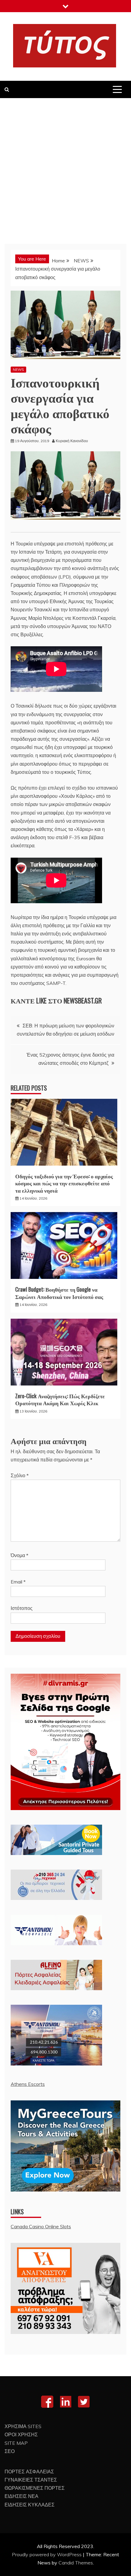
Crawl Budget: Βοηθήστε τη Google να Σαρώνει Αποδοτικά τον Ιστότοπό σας (59, 1293)
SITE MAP (16, 2443)
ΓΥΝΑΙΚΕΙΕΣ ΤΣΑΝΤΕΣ (31, 2480)
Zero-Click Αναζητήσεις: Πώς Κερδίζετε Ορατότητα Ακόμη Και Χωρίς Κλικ (60, 1399)
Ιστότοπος (22, 1608)
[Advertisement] (65, 166)
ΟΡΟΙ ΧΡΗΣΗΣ (21, 2434)
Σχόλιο (20, 1475)
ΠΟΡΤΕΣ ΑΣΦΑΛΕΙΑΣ (29, 2472)
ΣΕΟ (10, 2451)
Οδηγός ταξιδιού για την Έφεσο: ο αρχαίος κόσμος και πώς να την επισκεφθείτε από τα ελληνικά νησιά (64, 1183)
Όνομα (19, 1555)
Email (18, 1582)
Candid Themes (76, 2563)
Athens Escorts (28, 2084)
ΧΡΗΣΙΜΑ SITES (23, 2426)
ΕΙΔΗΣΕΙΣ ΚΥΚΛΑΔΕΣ (30, 2505)
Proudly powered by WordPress (47, 2554)
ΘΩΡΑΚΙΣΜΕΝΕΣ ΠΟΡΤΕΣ (35, 2488)
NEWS (18, 369)
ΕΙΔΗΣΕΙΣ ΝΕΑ (21, 2496)
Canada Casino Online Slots (41, 2226)
